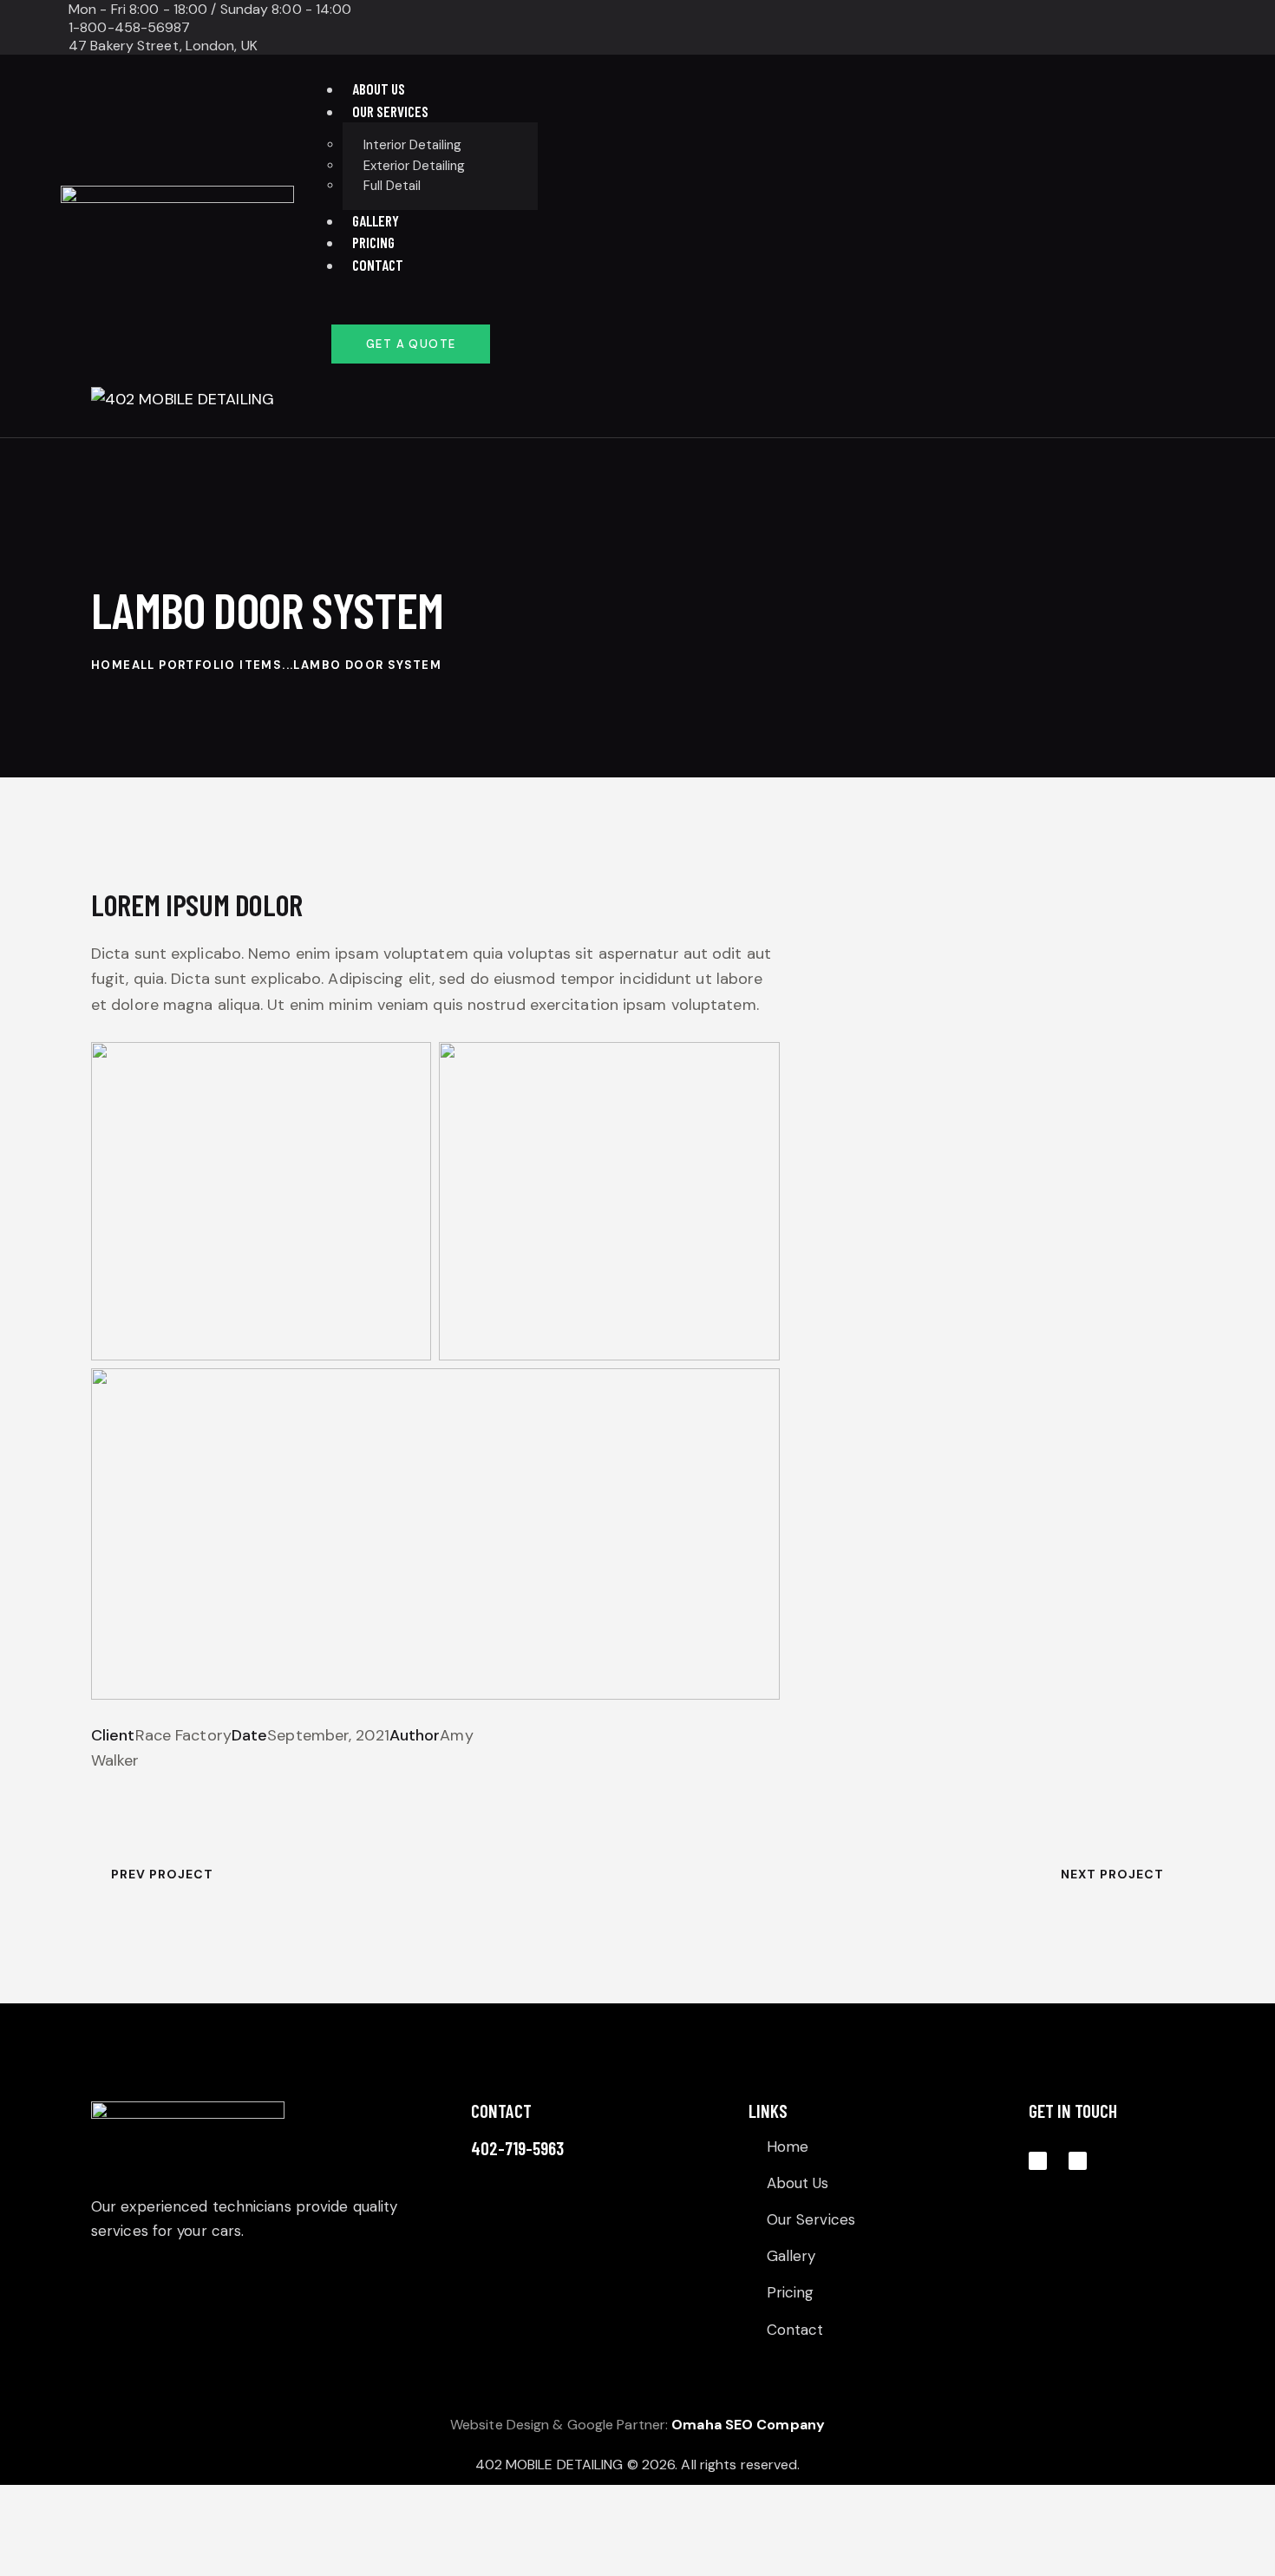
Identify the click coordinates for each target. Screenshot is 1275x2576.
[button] (656, 424)
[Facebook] (1078, 2161)
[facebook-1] (962, 28)
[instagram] (1004, 28)
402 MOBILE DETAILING (549, 2465)
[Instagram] (1038, 2161)
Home (111, 665)
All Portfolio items (207, 665)
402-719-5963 (517, 2148)
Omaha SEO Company (748, 2425)
